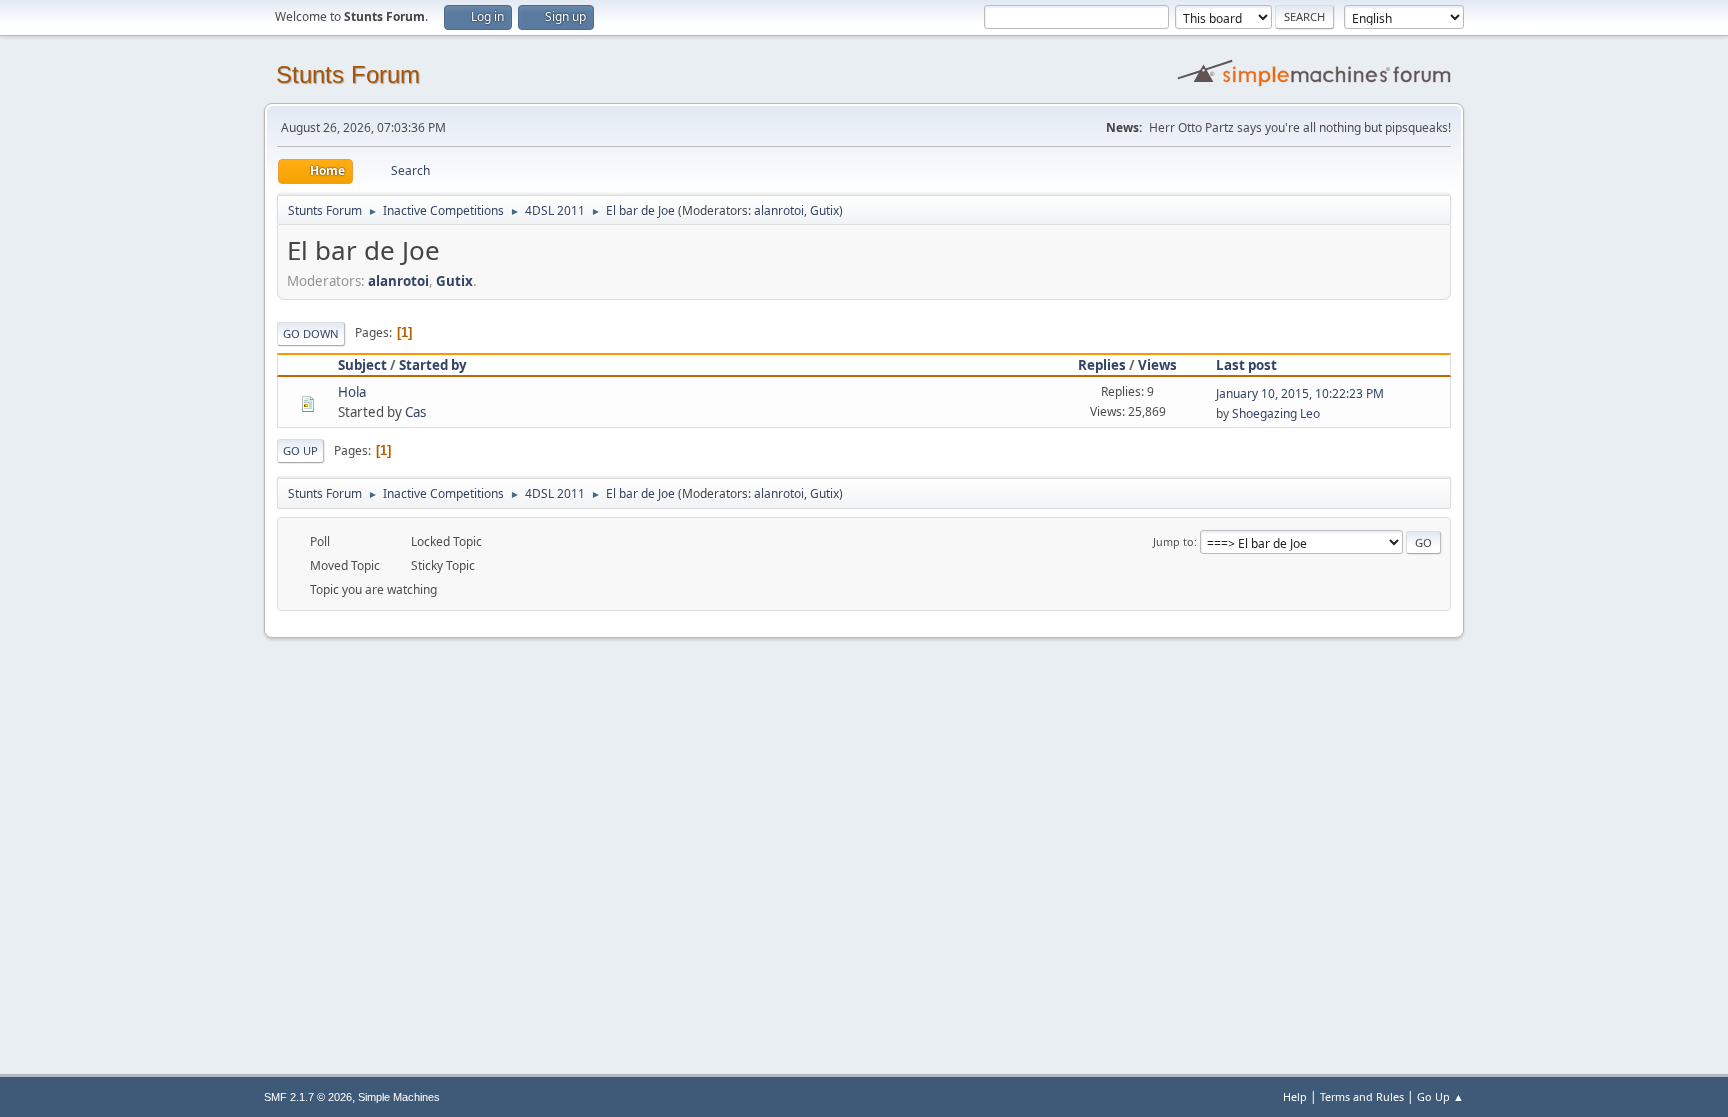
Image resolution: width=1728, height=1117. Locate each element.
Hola (352, 392)
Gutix (824, 210)
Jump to (1173, 541)
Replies (1102, 365)
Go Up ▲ (1440, 1096)
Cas (415, 412)
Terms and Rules (1362, 1096)
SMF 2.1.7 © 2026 (308, 1097)
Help (1295, 1096)
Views (1157, 365)
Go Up (300, 450)
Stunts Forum (348, 74)
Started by (433, 365)
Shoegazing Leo (1276, 413)
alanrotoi (779, 210)
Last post (1246, 365)
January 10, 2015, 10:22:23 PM (1300, 393)
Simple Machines (399, 1097)
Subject (362, 365)
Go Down (311, 333)
